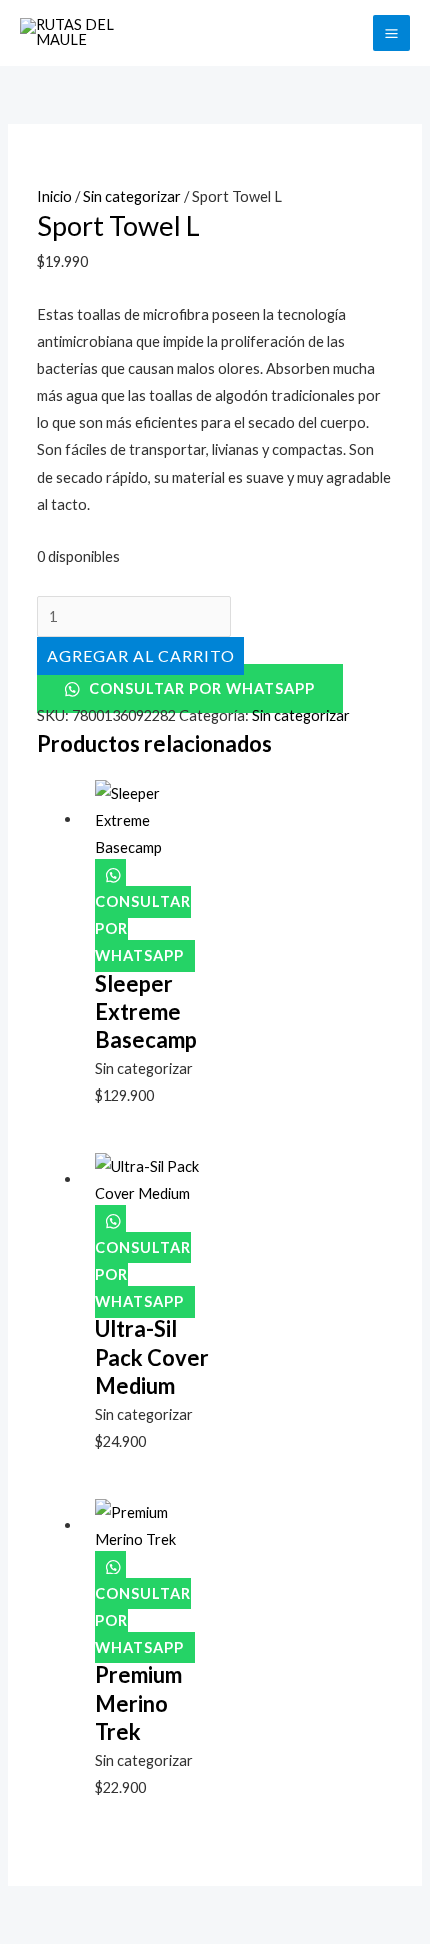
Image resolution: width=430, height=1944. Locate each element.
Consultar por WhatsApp (200, 688)
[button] (346, 33)
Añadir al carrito (140, 655)
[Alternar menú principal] (391, 33)
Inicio (54, 196)
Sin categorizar (132, 196)
